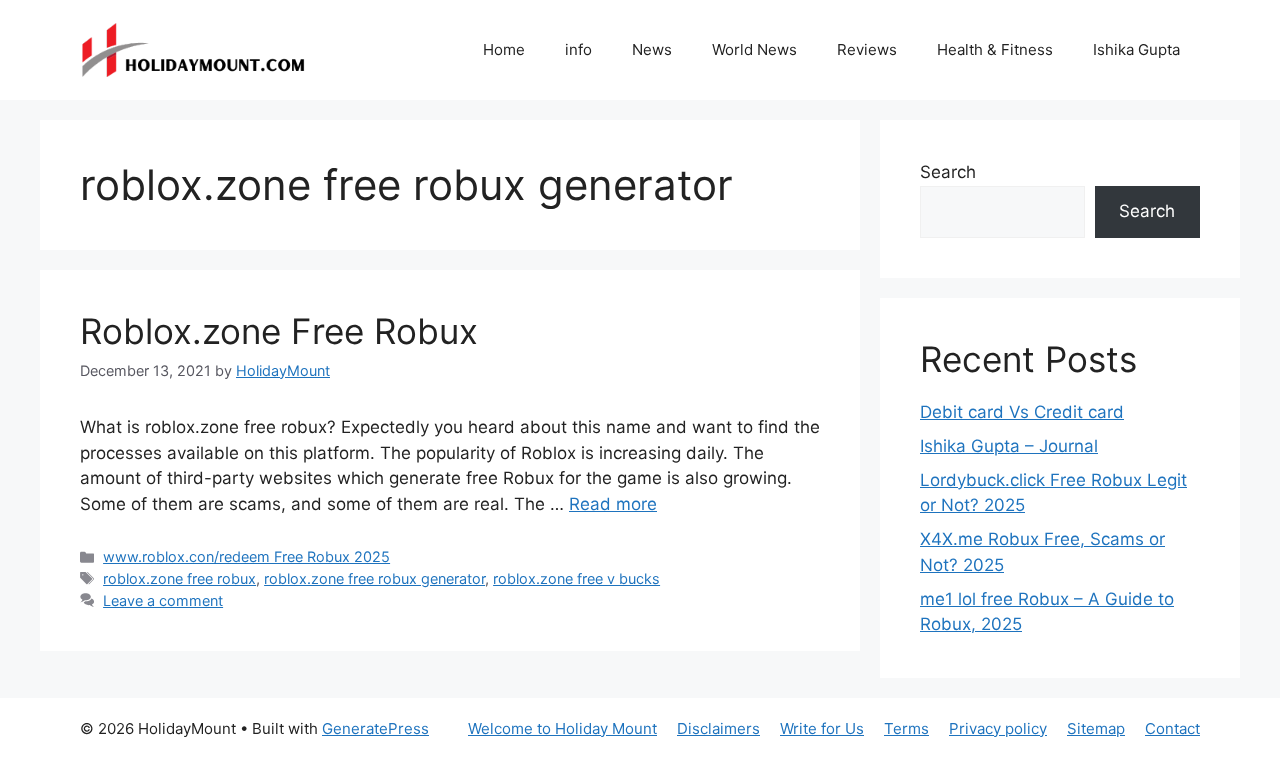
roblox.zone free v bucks (576, 578)
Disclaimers (718, 728)
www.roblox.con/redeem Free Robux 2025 (246, 556)
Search (948, 172)
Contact (1172, 728)
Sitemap (1096, 728)
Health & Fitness (995, 49)
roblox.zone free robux (179, 578)
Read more (613, 504)
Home (504, 49)
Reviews (867, 49)
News (652, 49)
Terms (906, 728)
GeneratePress (375, 728)
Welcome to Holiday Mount (562, 728)
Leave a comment (163, 600)
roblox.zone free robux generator (374, 578)
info (578, 49)
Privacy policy (998, 728)
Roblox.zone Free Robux (279, 331)
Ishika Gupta (1136, 49)
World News (754, 49)
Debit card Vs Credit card (1022, 412)
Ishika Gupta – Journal (1009, 446)
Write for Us (822, 728)
